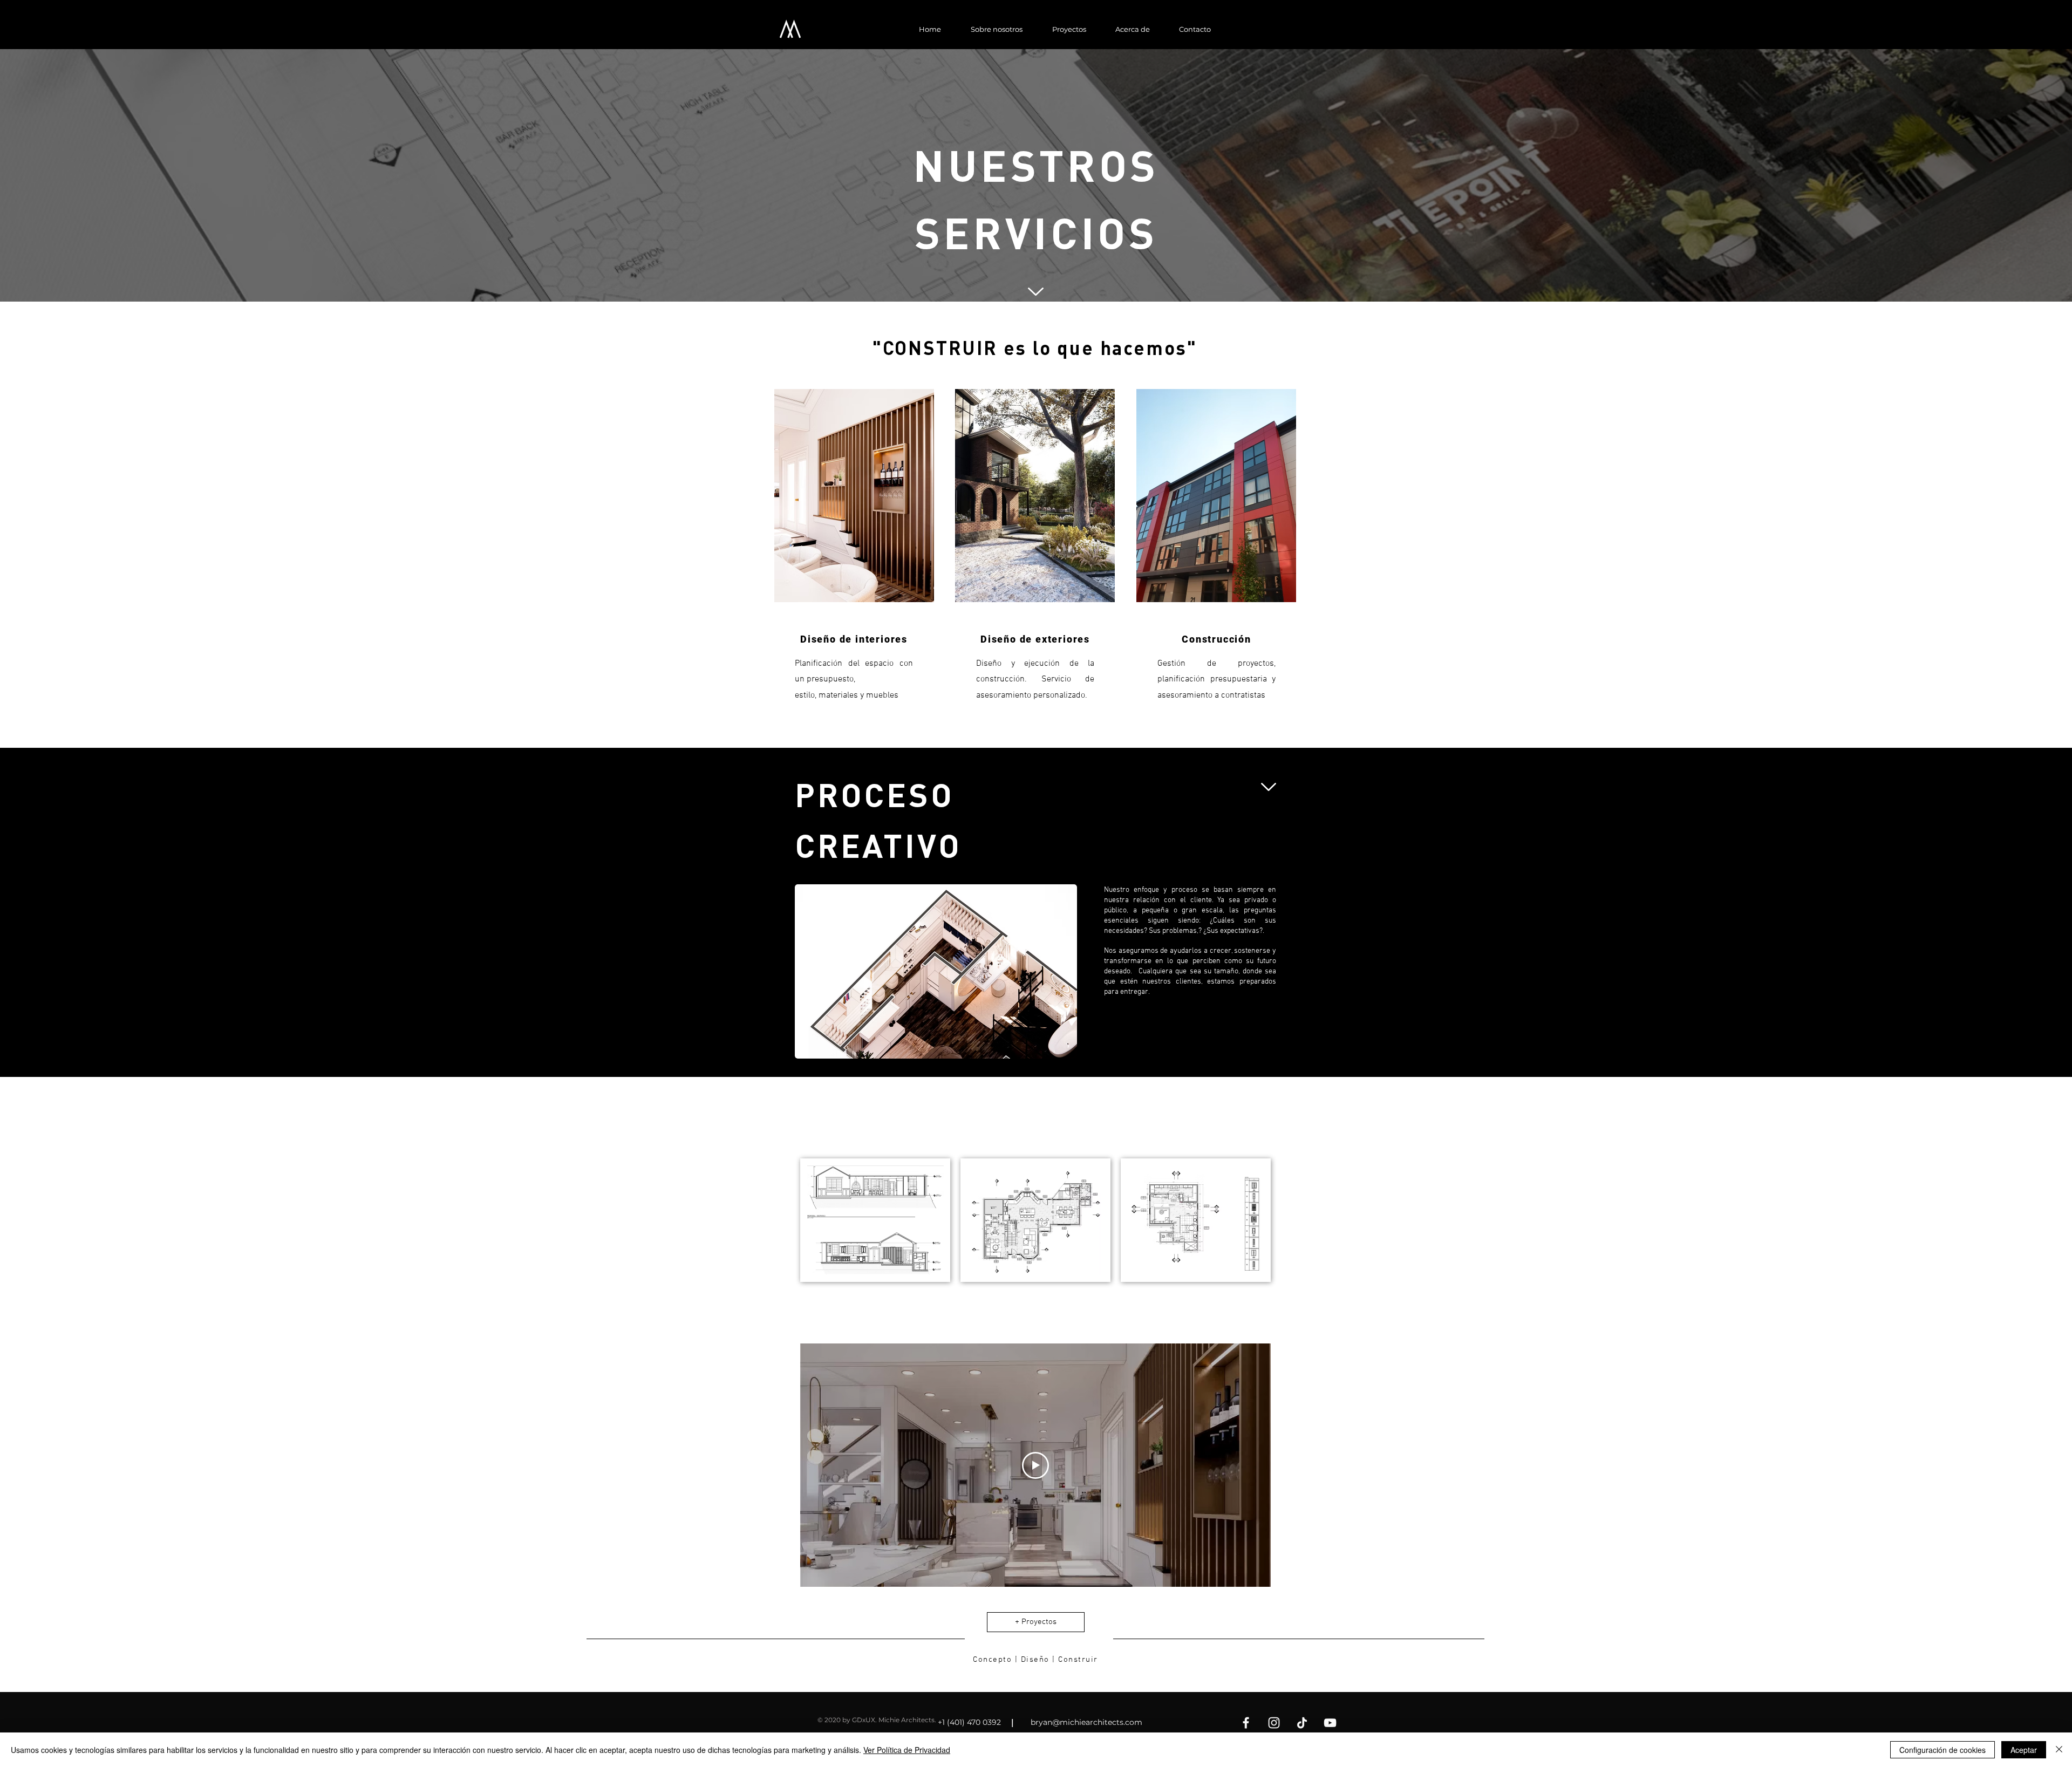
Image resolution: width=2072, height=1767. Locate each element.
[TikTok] (1302, 1723)
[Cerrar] (2059, 1750)
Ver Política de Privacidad (907, 1750)
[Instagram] (1274, 1723)
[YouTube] (1330, 1723)
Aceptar (2024, 1750)
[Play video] (1035, 1465)
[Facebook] (1246, 1723)
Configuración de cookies (1942, 1750)
